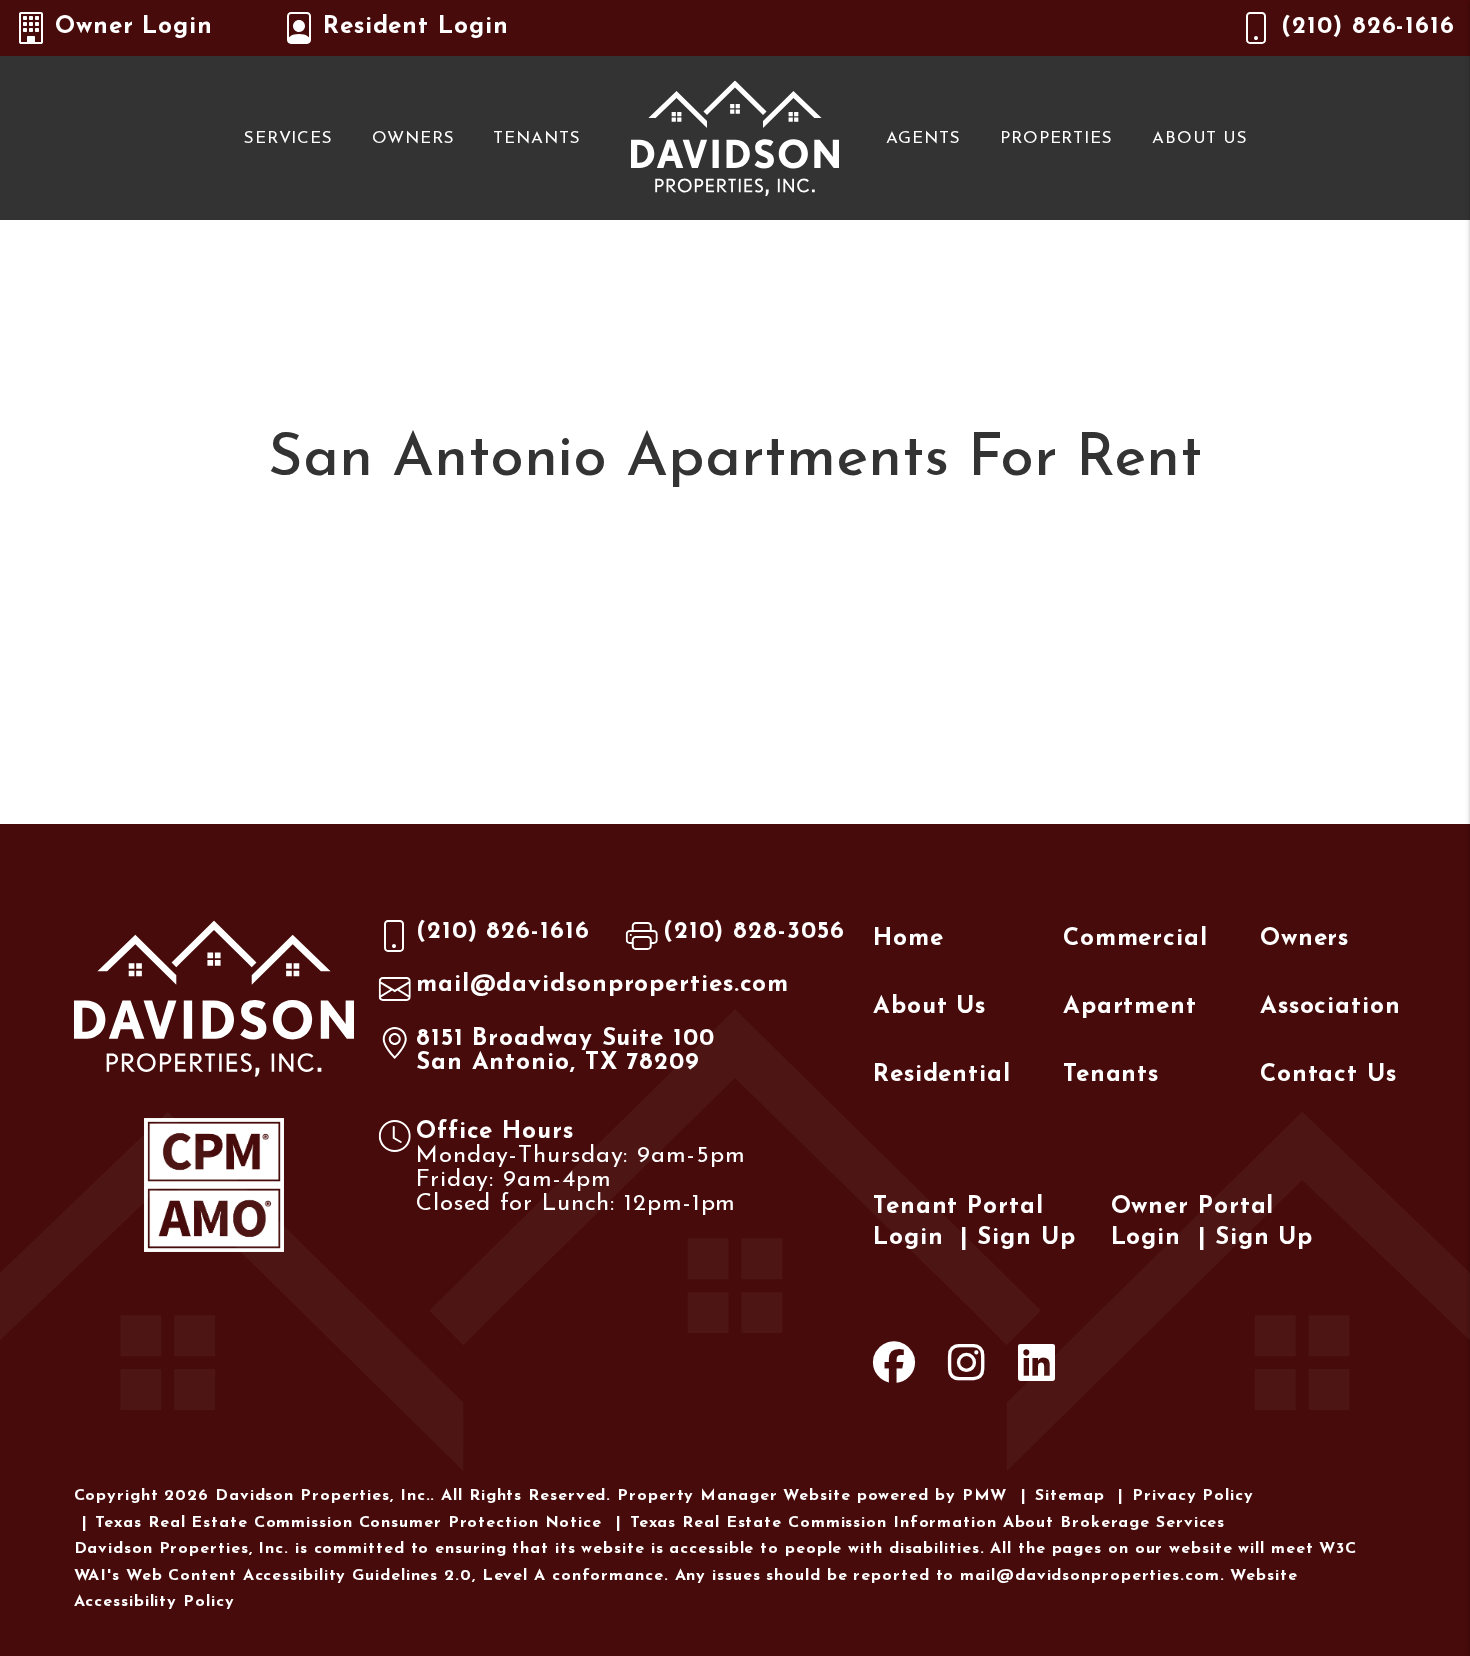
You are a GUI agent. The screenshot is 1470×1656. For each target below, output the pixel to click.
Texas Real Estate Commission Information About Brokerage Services (928, 1523)
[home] (735, 137)
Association (1330, 1007)
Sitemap (1069, 1496)
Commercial (1135, 939)
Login (908, 1238)
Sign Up (1026, 1238)
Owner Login (134, 27)
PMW (985, 1496)
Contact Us (1328, 1075)
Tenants (536, 138)
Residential (942, 1075)
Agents (923, 138)
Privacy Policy (1193, 1496)
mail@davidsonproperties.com (602, 985)
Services (288, 138)
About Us (1200, 138)
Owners (413, 138)
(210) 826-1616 (1368, 27)
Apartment (1130, 1007)
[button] (894, 1368)
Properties (1056, 138)
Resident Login (416, 27)
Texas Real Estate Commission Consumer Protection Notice (348, 1523)
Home (908, 939)
